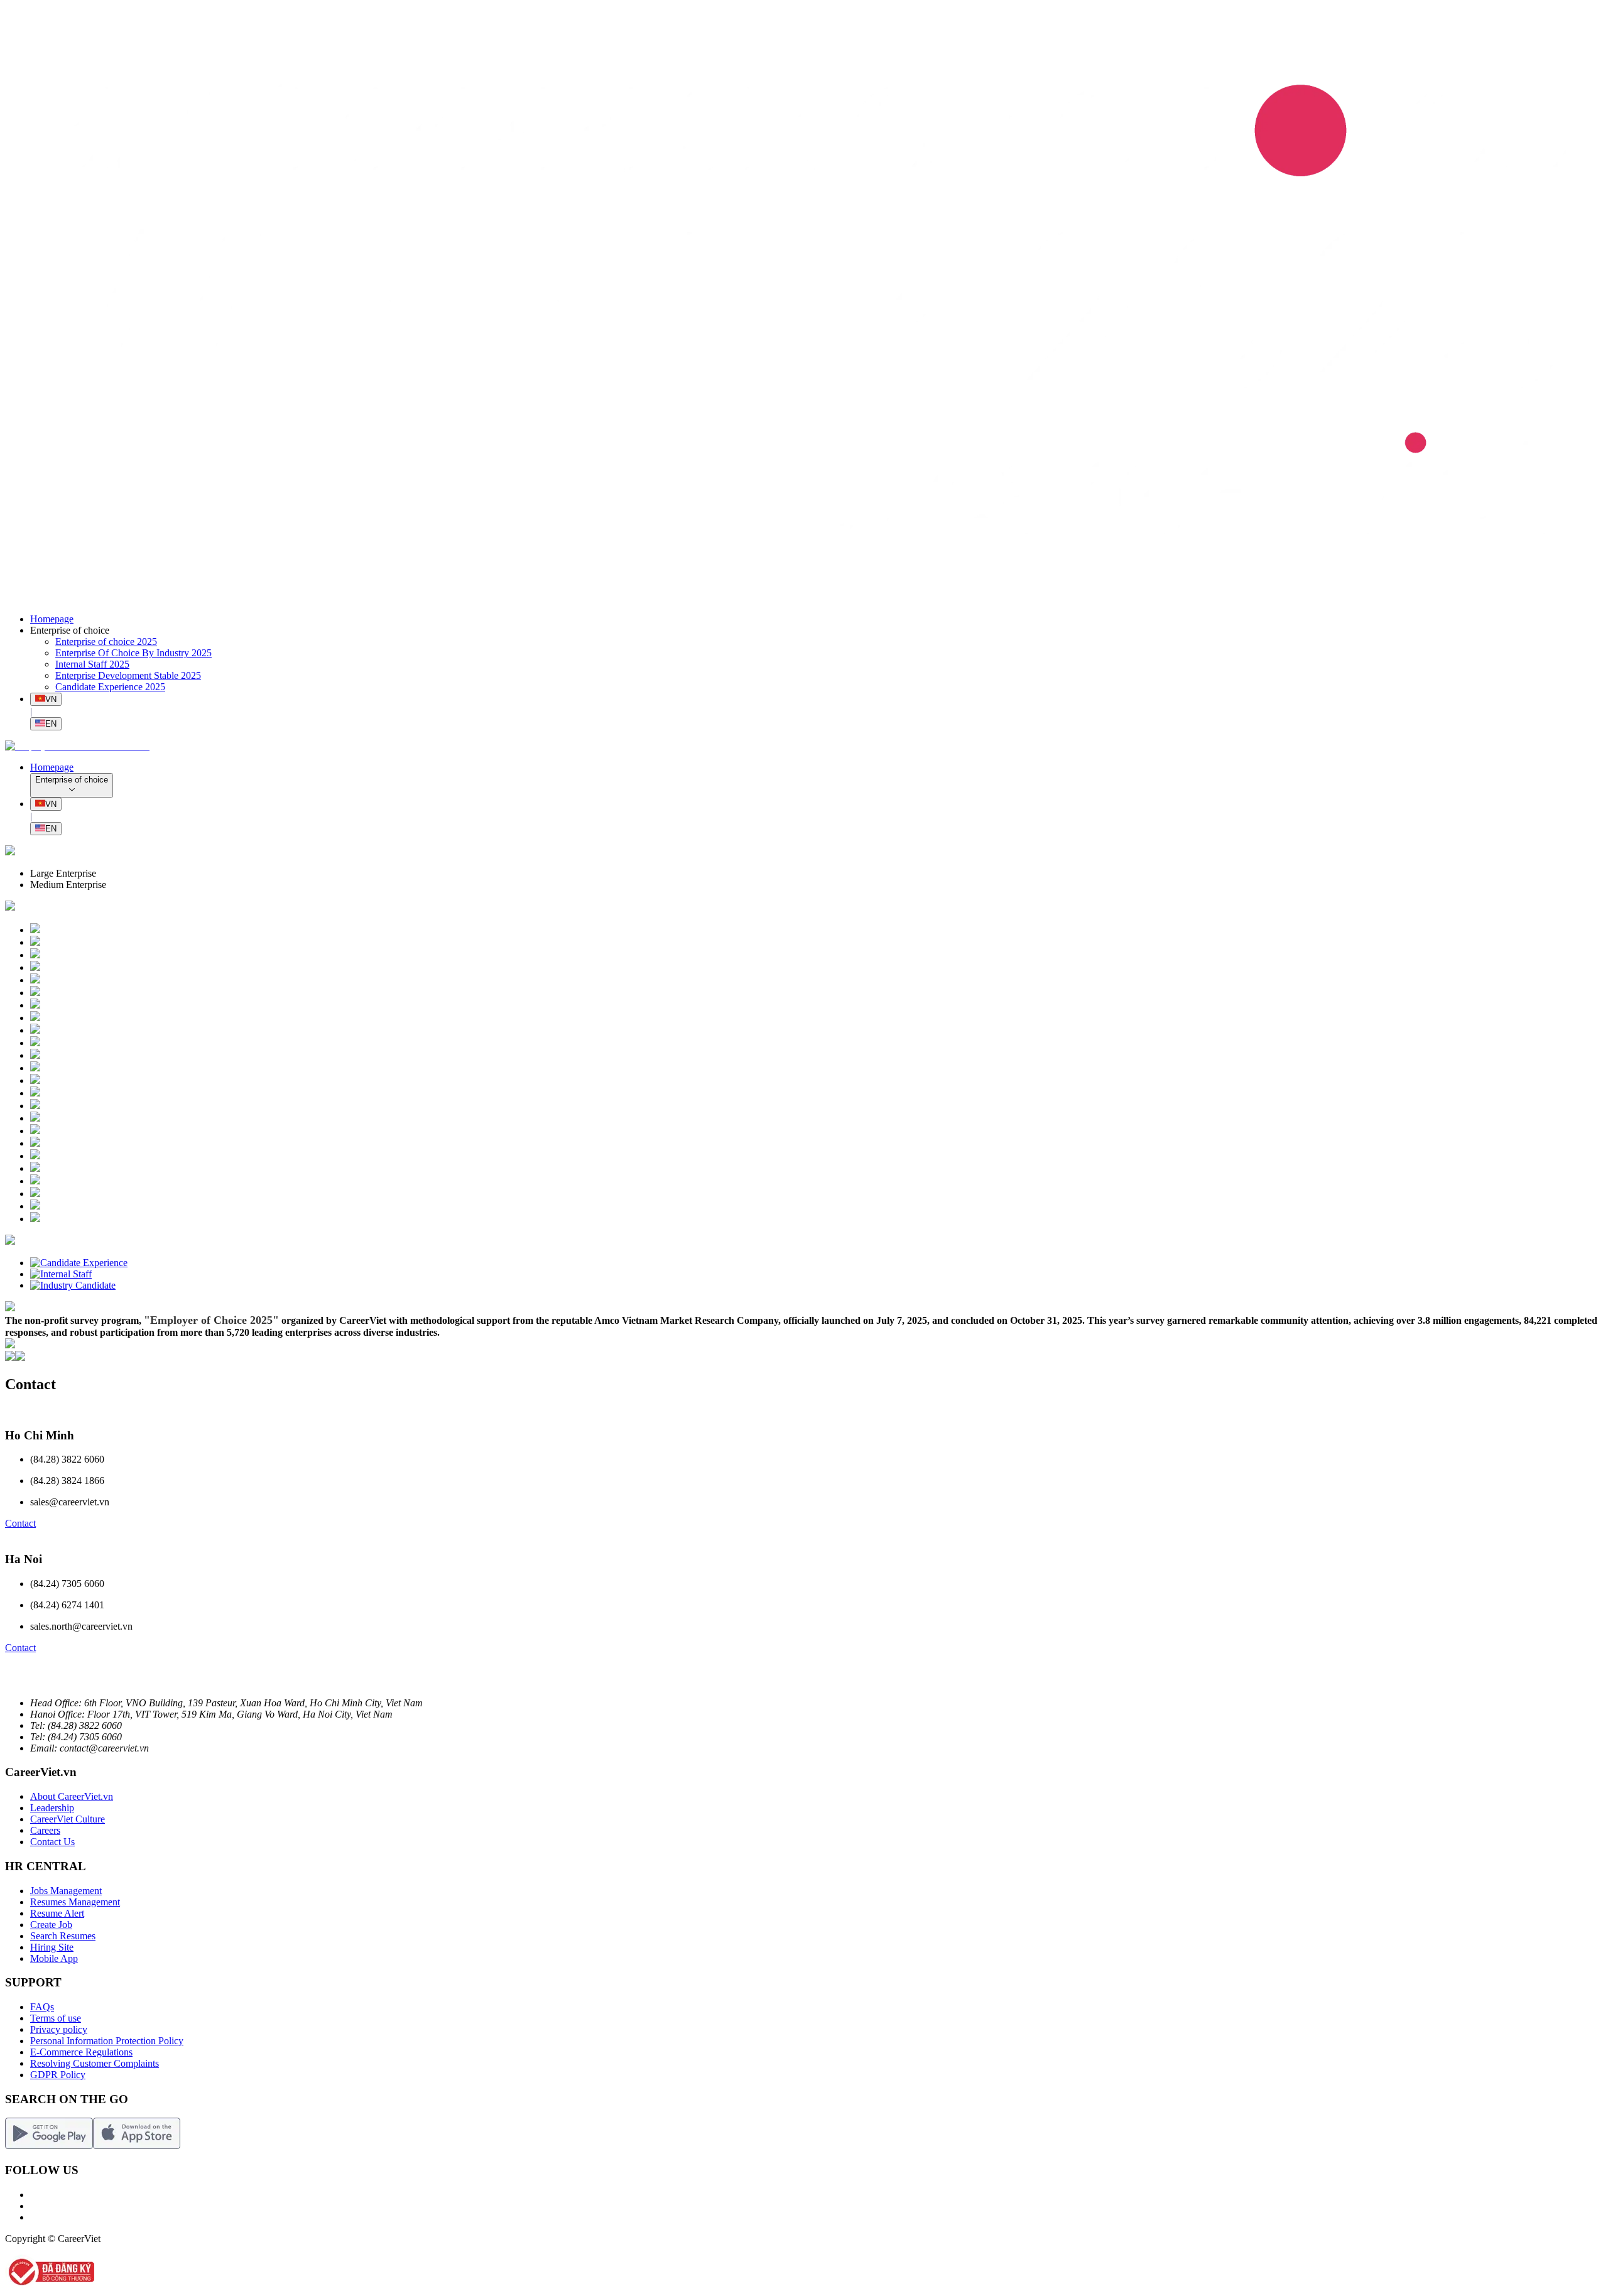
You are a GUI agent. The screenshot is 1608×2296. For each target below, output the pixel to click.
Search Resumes (63, 1936)
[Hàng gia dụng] (35, 1106)
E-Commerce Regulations (81, 2052)
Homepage (52, 619)
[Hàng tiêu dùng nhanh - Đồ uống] (35, 1055)
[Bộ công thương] (50, 2285)
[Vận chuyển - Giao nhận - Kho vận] (35, 1043)
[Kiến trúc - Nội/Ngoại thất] (35, 1181)
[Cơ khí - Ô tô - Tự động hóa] (35, 1156)
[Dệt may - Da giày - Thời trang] (35, 1219)
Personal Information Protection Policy (107, 2041)
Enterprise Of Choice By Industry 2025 (133, 653)
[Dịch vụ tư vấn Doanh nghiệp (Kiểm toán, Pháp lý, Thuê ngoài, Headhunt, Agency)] (35, 1005)
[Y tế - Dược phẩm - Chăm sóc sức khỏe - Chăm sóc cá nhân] (35, 1118)
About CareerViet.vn (72, 1796)
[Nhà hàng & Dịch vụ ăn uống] (35, 1093)
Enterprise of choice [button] (70, 630)
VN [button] (51, 699)
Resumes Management (75, 1902)
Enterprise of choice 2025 (106, 642)
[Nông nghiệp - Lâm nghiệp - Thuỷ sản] (35, 1143)
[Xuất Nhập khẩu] (35, 1194)
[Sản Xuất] (35, 993)
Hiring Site (52, 1947)
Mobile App (54, 1958)
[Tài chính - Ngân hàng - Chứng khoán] (35, 967)
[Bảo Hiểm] (35, 1168)
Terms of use (56, 2018)
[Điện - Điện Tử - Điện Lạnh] (35, 1068)
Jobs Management (66, 1891)
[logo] (804, 598)
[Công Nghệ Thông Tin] (35, 980)
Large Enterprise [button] (63, 873)
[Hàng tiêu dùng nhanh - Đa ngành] (35, 930)
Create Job (51, 1925)
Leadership (52, 1808)
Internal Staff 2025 (92, 664)
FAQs (42, 2007)
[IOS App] (137, 2146)
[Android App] (49, 2146)
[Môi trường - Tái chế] (35, 1018)
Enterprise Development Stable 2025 (128, 675)
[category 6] (10, 852)
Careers (45, 1830)
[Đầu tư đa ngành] (35, 1131)
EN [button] (51, 724)
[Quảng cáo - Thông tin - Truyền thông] (35, 1206)
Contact (20, 1523)
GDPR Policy (58, 2075)
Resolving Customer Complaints (95, 2063)
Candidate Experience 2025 (110, 687)
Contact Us (52, 1842)
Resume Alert (57, 1913)
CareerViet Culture (68, 1819)
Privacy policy (59, 2029)
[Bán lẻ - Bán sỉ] (35, 1080)
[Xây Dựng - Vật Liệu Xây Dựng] (35, 942)
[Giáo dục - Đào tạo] (35, 1030)
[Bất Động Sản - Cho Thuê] (35, 955)
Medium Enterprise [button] (68, 885)
